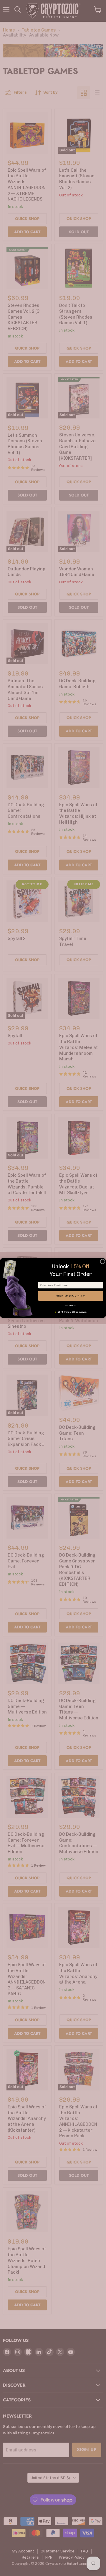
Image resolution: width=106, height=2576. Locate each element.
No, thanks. (71, 1305)
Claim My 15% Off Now (71, 1296)
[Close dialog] (103, 1261)
